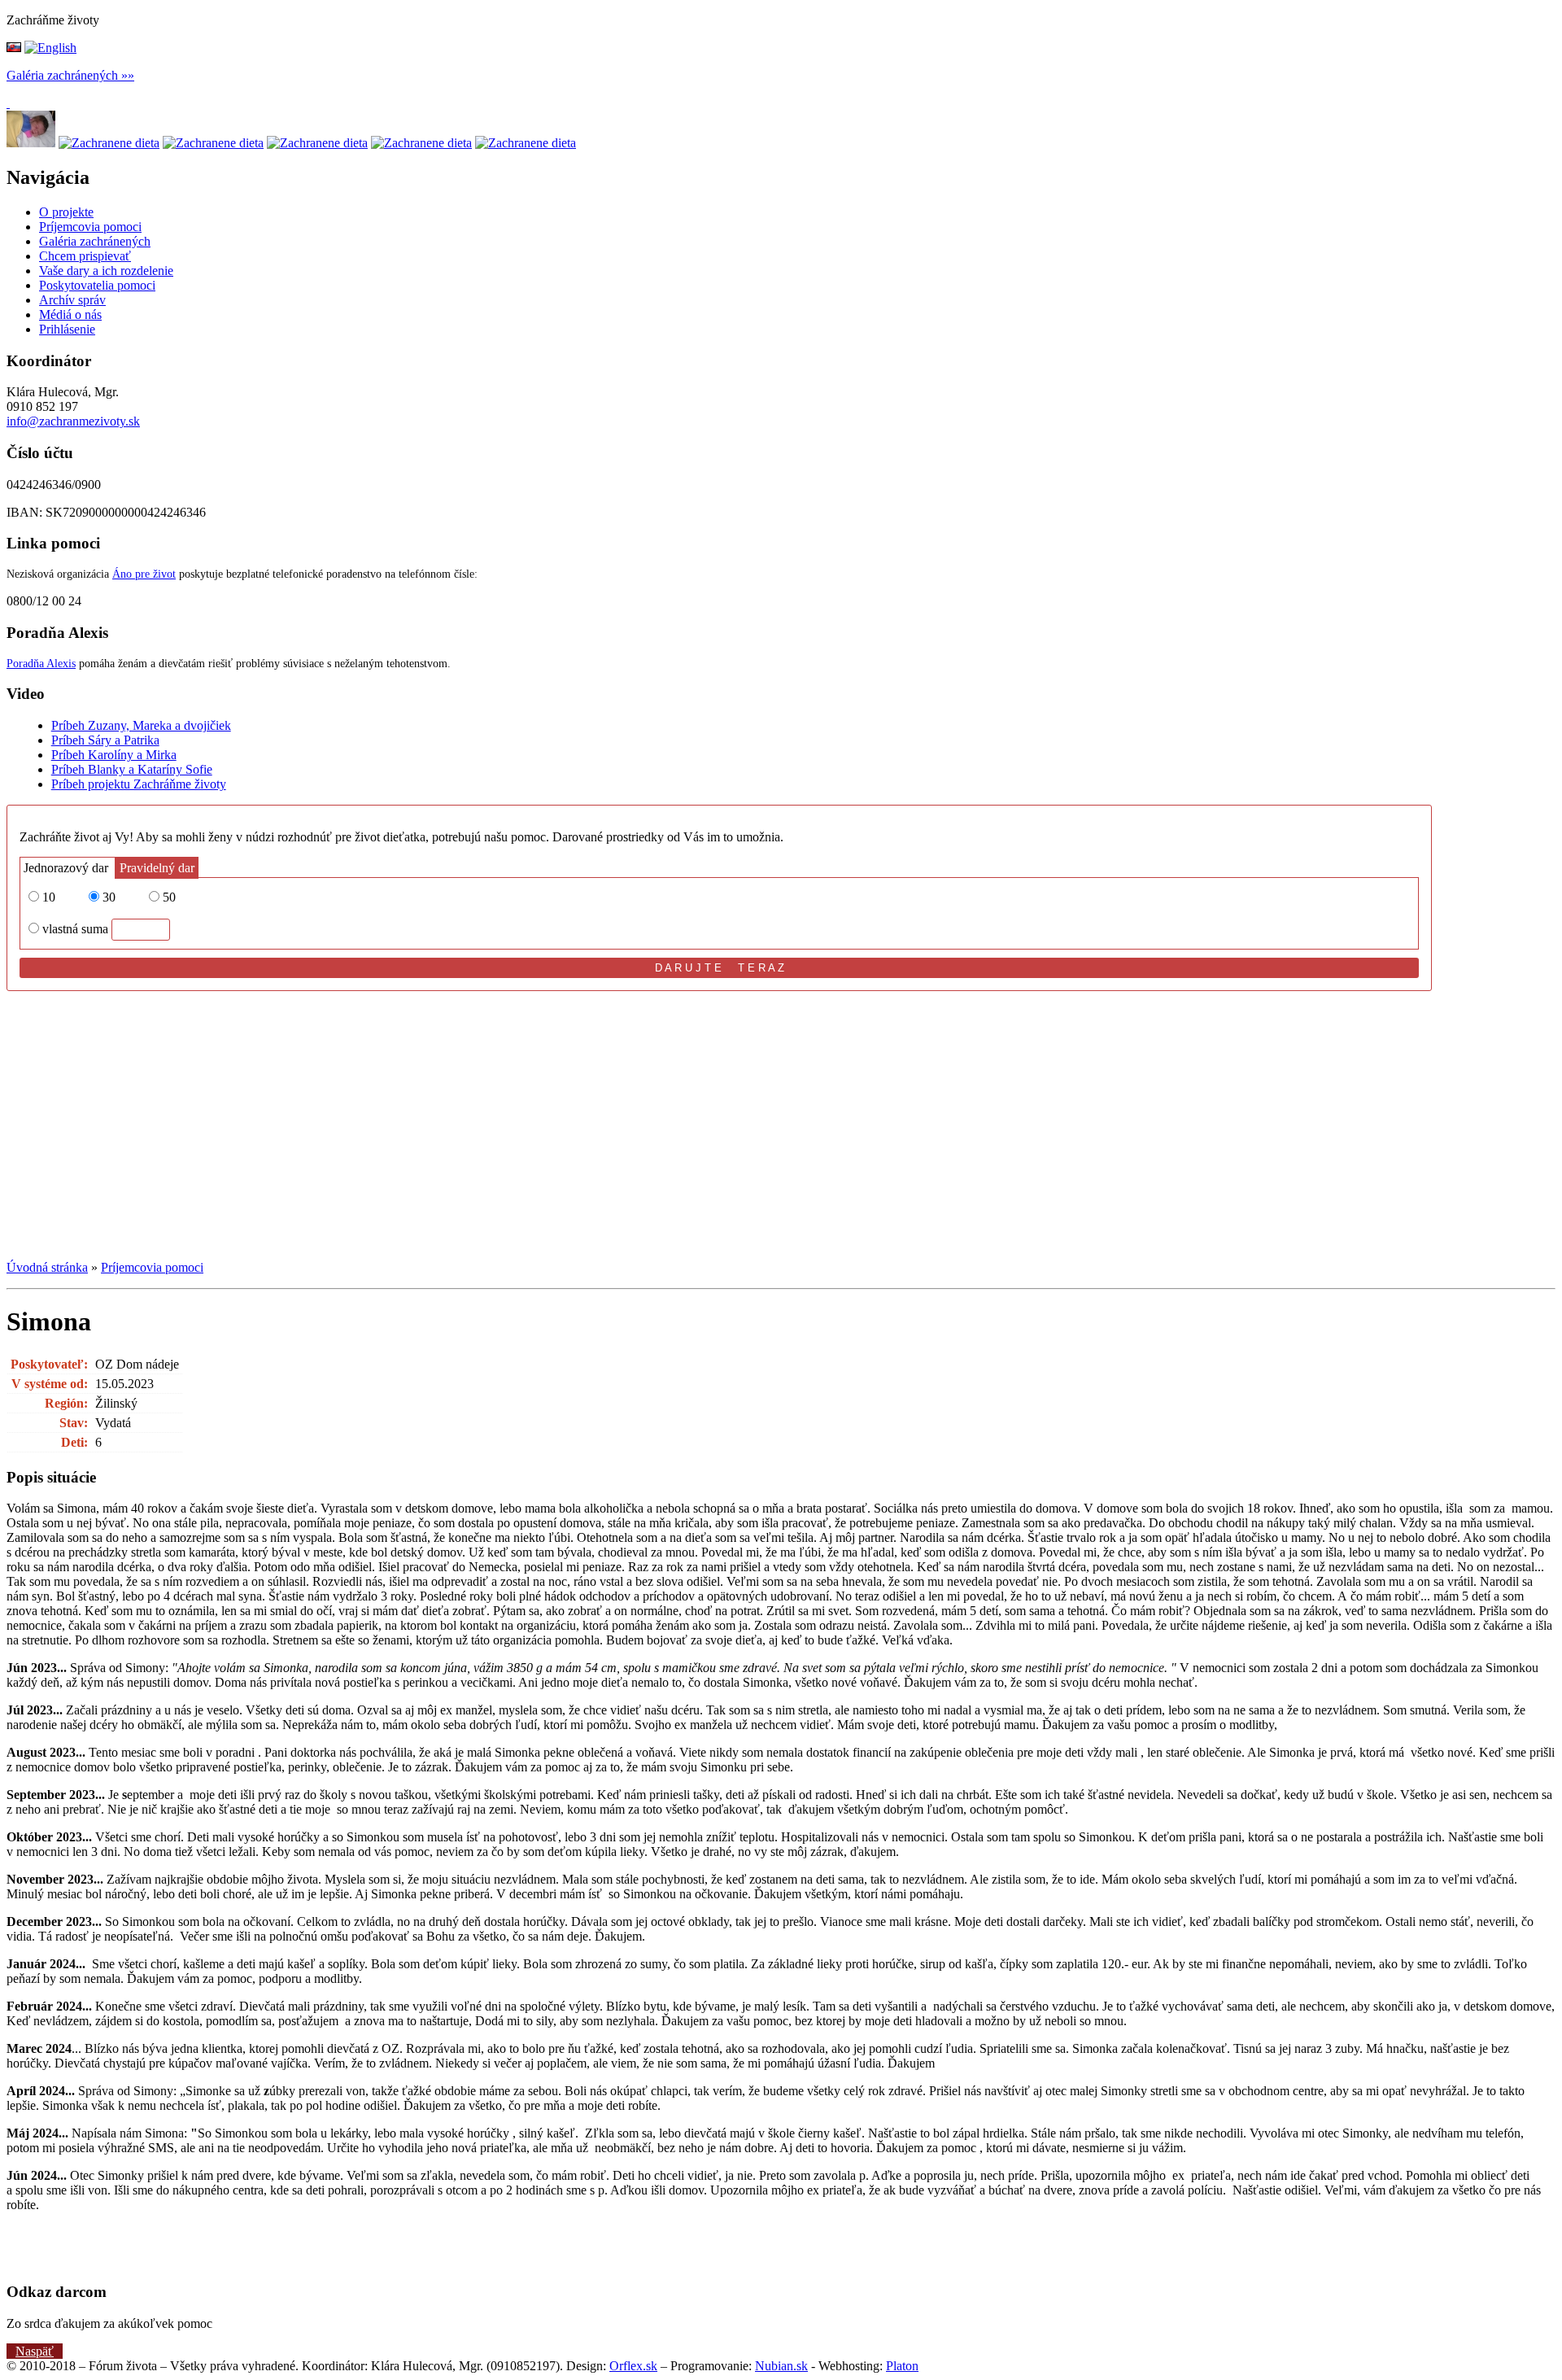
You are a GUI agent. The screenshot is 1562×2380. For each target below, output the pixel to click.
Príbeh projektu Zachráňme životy (139, 784)
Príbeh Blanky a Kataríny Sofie (132, 769)
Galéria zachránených (62, 75)
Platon (902, 2366)
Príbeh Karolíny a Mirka (114, 755)
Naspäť (35, 2351)
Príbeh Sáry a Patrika (105, 740)
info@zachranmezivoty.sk (73, 421)
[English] (50, 48)
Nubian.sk (781, 2366)
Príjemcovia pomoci (152, 1267)
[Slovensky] (14, 48)
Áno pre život (144, 574)
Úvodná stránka (47, 1267)
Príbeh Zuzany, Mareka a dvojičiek (141, 725)
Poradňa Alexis (41, 664)
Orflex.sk (633, 2366)
